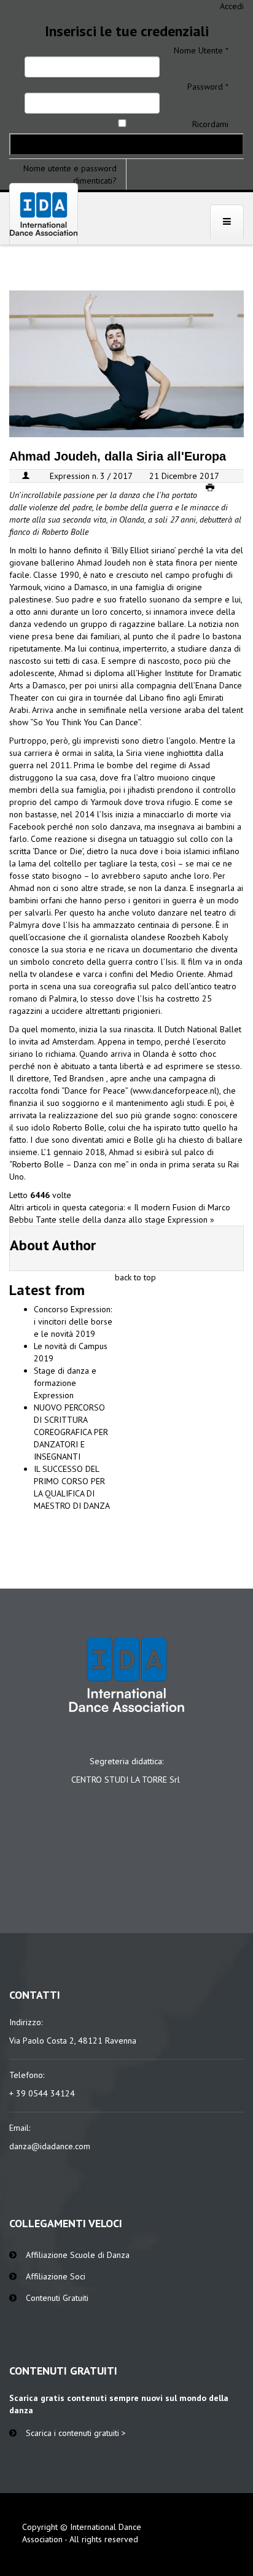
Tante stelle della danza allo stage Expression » (125, 1220)
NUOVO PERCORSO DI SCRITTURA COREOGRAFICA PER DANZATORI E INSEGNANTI (71, 1432)
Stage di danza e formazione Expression (65, 1383)
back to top (135, 1277)
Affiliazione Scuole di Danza (78, 2255)
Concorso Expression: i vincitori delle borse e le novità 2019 (73, 1321)
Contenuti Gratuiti (57, 2298)
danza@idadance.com (50, 2146)
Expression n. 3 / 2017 (91, 476)
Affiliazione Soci (56, 2276)
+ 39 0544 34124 (42, 2093)
